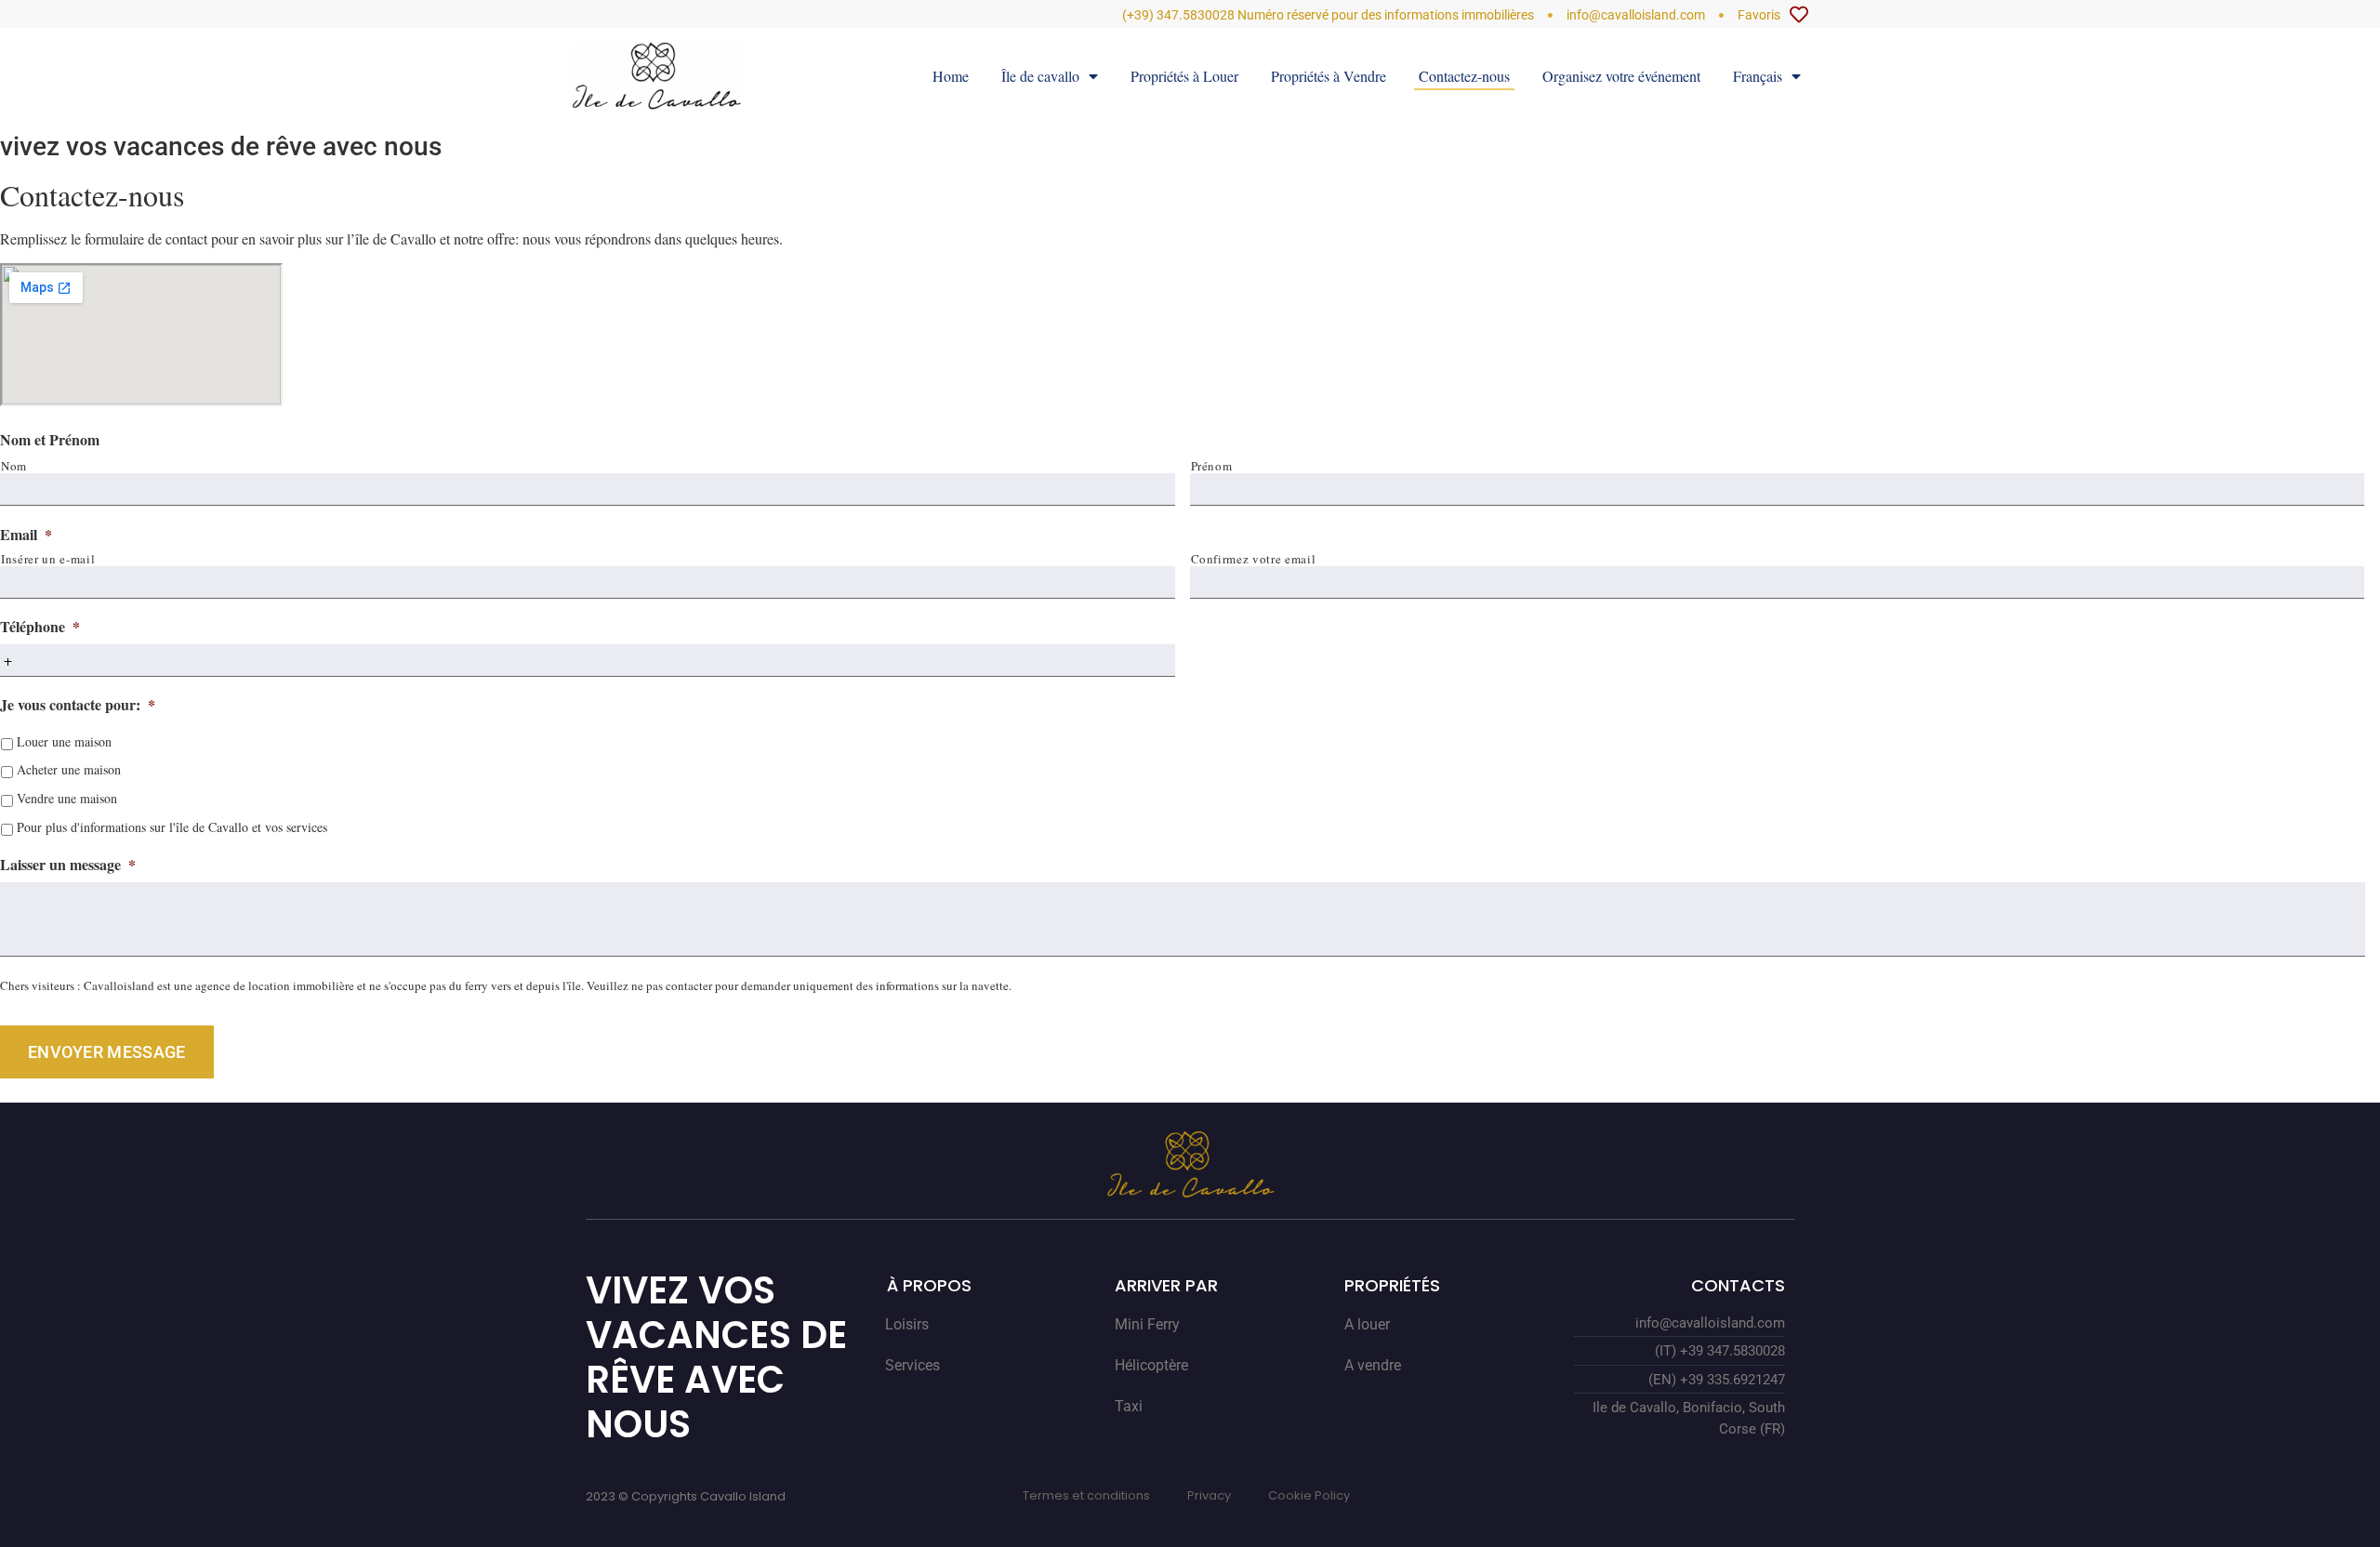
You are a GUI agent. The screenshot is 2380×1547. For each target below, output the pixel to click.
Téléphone (40, 627)
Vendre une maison (67, 798)
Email (26, 535)
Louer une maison (64, 741)
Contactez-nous (1464, 76)
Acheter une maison (69, 769)
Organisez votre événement (1621, 76)
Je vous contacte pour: (78, 705)
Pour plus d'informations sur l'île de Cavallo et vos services (172, 827)
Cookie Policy (1309, 1495)
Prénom (1212, 466)
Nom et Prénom (50, 440)
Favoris (1759, 15)
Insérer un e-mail (48, 559)
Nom (14, 466)
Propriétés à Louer (1184, 76)
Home (951, 76)
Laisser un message (68, 865)
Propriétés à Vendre (1329, 76)
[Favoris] (1799, 15)
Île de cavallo (1040, 76)
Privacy (1209, 1495)
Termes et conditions (1086, 1495)
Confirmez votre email (1254, 559)
